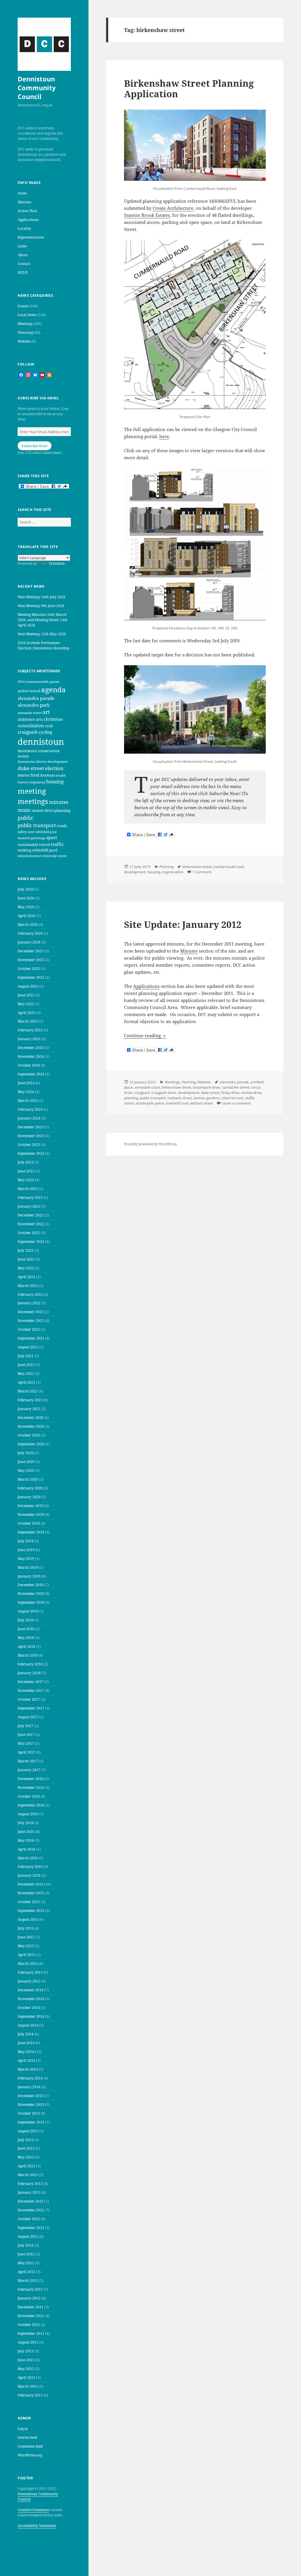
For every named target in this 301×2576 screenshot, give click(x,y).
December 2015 (31, 1884)
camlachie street (236, 1087)
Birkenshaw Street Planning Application (189, 88)
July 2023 (26, 1162)
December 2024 (31, 1048)
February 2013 (30, 2184)
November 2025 (31, 960)
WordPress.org (30, 2455)
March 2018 (28, 1655)
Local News (27, 315)
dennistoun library (32, 761)
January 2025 (29, 1039)
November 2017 (31, 1691)
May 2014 (26, 2052)
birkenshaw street (197, 867)
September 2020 (31, 1444)
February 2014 (30, 2078)
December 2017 (31, 1682)
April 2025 (26, 1013)
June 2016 (26, 1832)
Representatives (31, 237)
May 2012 (26, 2263)
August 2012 (28, 2236)
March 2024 (28, 1101)
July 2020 (26, 1453)
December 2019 (31, 1506)
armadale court (147, 1087)
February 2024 (30, 1109)
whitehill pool (45, 850)
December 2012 (31, 2201)
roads (62, 826)
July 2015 (26, 1928)
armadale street (30, 713)
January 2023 (29, 1206)
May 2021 (26, 1374)
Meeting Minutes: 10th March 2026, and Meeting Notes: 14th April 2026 (43, 620)
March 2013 (28, 2175)
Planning (25, 332)
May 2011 (26, 2369)
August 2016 (28, 1814)
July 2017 (26, 1726)
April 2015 (26, 1955)
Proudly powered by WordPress (150, 1144)
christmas (53, 719)
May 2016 (26, 1840)
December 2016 (31, 1779)
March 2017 (28, 1761)
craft (49, 726)
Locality (24, 228)
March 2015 (28, 1964)
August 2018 (28, 1611)
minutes (59, 802)
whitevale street (54, 856)
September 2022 (31, 1242)
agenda (53, 689)
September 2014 (31, 2016)
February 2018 (30, 1664)
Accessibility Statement (37, 2526)
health (61, 775)
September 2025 (31, 977)
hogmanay (37, 782)
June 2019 (26, 1550)
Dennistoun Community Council (37, 88)
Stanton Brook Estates (147, 215)
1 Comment (202, 872)
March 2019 (28, 1567)
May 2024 (26, 1092)
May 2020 (26, 1470)
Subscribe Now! (35, 446)
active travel (29, 691)
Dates (22, 193)
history (23, 782)
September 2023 (31, 1153)
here (164, 436)
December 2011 (31, 2307)
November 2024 (31, 1056)
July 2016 (26, 1823)
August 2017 (28, 1717)
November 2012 (31, 2210)
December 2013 (31, 2096)
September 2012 (31, 2228)
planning (62, 810)
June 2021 (26, 1365)
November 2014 (31, 1999)
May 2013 (26, 2157)
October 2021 (29, 1329)
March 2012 (28, 2281)
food (35, 775)
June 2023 (26, 1171)
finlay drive (230, 1093)
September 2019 (31, 1532)
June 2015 (26, 1937)
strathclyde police (150, 1103)
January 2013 (29, 2192)
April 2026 (26, 916)
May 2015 (26, 1946)
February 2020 (30, 1488)
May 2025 (26, 1004)
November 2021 (31, 1321)
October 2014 (29, 2008)
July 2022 (26, 1250)
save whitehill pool (42, 832)
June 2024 (26, 1083)
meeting (32, 791)
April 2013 (26, 2166)
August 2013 (28, 2131)
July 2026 (26, 889)
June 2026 (26, 898)
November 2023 (31, 1136)
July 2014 (26, 2034)
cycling (45, 732)
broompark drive (206, 1087)
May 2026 (26, 907)
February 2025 (30, 1030)
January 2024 (29, 1118)
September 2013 (31, 2122)
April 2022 (26, 1277)
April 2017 (26, 1752)
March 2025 (28, 1021)
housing (55, 782)
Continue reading (145, 1035)
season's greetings (31, 838)
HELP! (23, 273)
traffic (57, 844)
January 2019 (29, 1576)
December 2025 (31, 951)
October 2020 (29, 1435)
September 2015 (31, 1911)
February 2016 (30, 1867)
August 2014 (28, 2025)
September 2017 (31, 1708)
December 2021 (31, 1312)
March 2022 (28, 1286)
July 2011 (26, 2351)
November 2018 (31, 1594)
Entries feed (27, 2437)
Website (24, 341)
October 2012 (29, 2219)
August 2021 (28, 1347)
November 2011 (31, 2316)
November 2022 (31, 1224)
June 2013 (26, 2148)
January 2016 (29, 1875)
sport (52, 837)
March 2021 (28, 1391)
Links (22, 246)
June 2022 (26, 1259)
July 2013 (26, 2140)
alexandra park (34, 705)
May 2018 (26, 1638)
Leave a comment (236, 1103)
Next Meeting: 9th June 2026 (41, 606)
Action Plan (27, 211)
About (23, 255)
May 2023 (26, 1180)
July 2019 (26, 1541)
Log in (23, 2429)
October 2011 (29, 2325)
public (26, 818)
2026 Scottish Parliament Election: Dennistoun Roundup (43, 645)
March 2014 (28, 2069)
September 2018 (31, 1602)
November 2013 (31, 2105)
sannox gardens (206, 1098)
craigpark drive (164, 1093)
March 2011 (28, 2386)
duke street (31, 768)
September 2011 (31, 2333)
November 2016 (31, 1788)
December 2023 (31, 1127)
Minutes (24, 202)
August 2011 (28, 2342)
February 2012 (30, 2289)
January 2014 (29, 2087)
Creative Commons (33, 2510)
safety (22, 832)
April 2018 (26, 1646)
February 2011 (30, 2395)
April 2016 (26, 1849)
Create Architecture (173, 208)
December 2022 (31, 1215)
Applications (28, 220)
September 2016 (31, 1805)
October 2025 (29, 969)
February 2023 (30, 1198)
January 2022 (29, 1303)
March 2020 (28, 1479)
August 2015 (28, 1919)
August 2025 (28, 986)
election (54, 768)
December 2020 (31, 1418)
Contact (24, 264)
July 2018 (26, 1620)
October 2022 (29, 1233)
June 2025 (26, 995)
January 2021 (29, 1409)
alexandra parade (36, 698)
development (58, 761)
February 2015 (30, 1972)
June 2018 (26, 1629)
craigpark (28, 732)
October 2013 (29, 2113)
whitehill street (29, 856)
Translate (57, 563)
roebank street (180, 1098)
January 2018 (29, 1673)
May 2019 (26, 1559)
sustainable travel (34, 844)
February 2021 (30, 1400)
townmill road (177, 1103)
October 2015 (29, 1902)
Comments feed (30, 2446)
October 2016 (29, 1796)
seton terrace (232, 1098)
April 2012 (26, 2272)
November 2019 (31, 1515)
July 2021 (26, 1356)
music (24, 810)
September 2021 (31, 1338)
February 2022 (30, 1294)
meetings (33, 801)
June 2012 (26, 2254)
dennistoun (41, 742)
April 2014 (26, 2060)
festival (24, 775)
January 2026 (29, 942)
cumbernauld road (229, 867)
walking (24, 850)
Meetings (25, 324)
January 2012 (29, 2298)
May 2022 (26, 1268)
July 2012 (26, 2245)
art (46, 712)
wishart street (201, 1103)
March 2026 (28, 925)
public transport (37, 825)
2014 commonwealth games (39, 682)
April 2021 (26, 1382)
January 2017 (29, 1770)
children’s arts (30, 719)
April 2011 (26, 2378)
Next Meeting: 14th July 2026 (42, 597)
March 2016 (28, 1858)
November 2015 (31, 1893)
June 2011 (26, 2360)
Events (23, 306)
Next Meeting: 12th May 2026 (42, 634)
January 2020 (29, 1497)
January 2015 (29, 1981)
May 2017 (26, 1743)
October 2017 (29, 1699)
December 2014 (31, 1990)
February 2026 (30, 933)
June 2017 (26, 1735)
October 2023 (29, 1145)
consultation (31, 725)
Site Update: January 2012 (183, 924)
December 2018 (31, 1585)
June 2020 (26, 1462)
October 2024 (29, 1065)
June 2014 (26, 2043)
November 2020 (31, 1426)
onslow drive (43, 811)
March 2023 (28, 1189)
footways (48, 775)
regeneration (173, 872)
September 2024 (31, 1074)
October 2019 (29, 1523)
